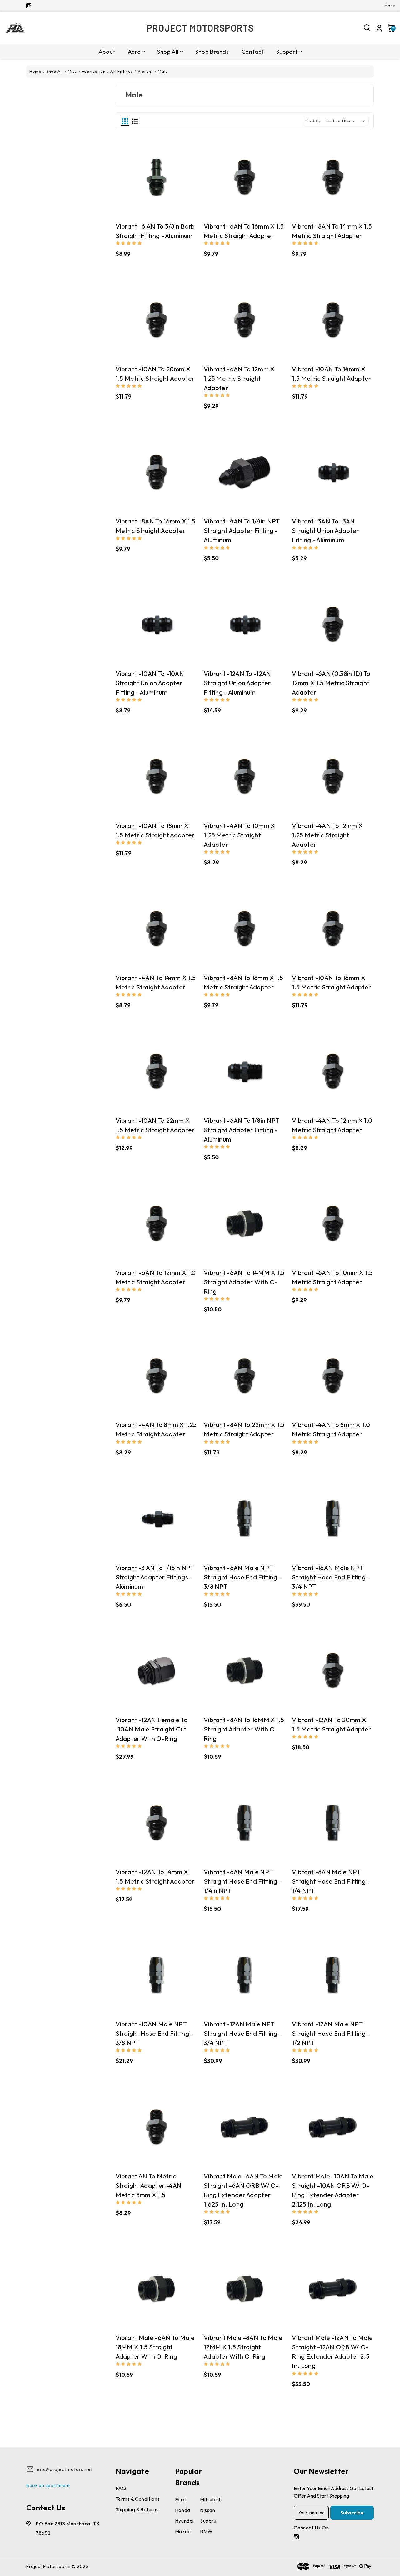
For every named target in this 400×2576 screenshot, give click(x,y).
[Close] (286, 1227)
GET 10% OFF (153, 1332)
